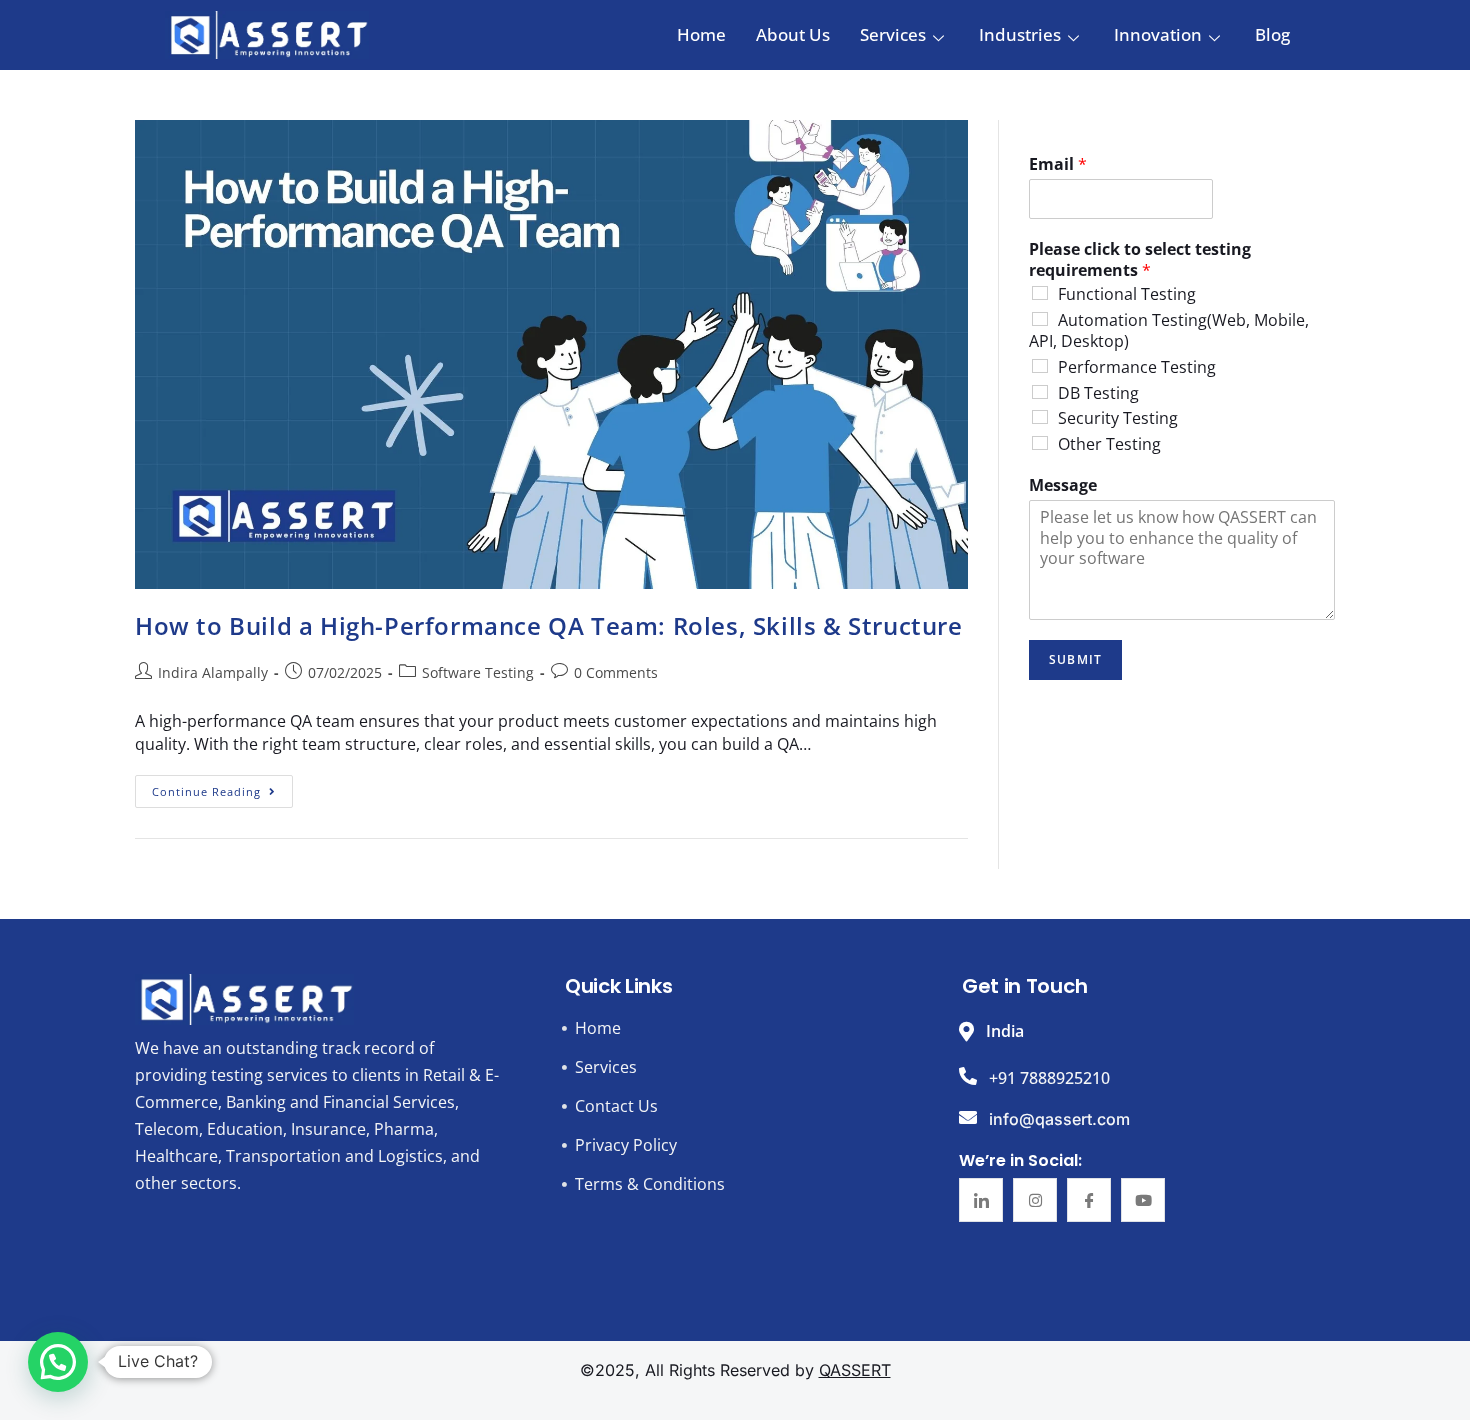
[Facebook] (1089, 1200)
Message (1063, 485)
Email (1058, 164)
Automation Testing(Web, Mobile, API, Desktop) (1169, 330)
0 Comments (616, 672)
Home (701, 34)
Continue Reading (222, 787)
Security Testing (1118, 418)
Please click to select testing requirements (1140, 260)
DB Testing (1098, 393)
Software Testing (478, 672)
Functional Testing (1127, 294)
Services (893, 34)
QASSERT (855, 1370)
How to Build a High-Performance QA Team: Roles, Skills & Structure (549, 625)
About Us (793, 34)
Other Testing (1109, 444)
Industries (1020, 34)
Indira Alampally (213, 672)
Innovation (1158, 34)
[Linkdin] (981, 1200)
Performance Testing (1137, 367)
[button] (58, 1362)
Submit (1075, 659)
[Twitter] (1035, 1200)
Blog (1272, 34)
